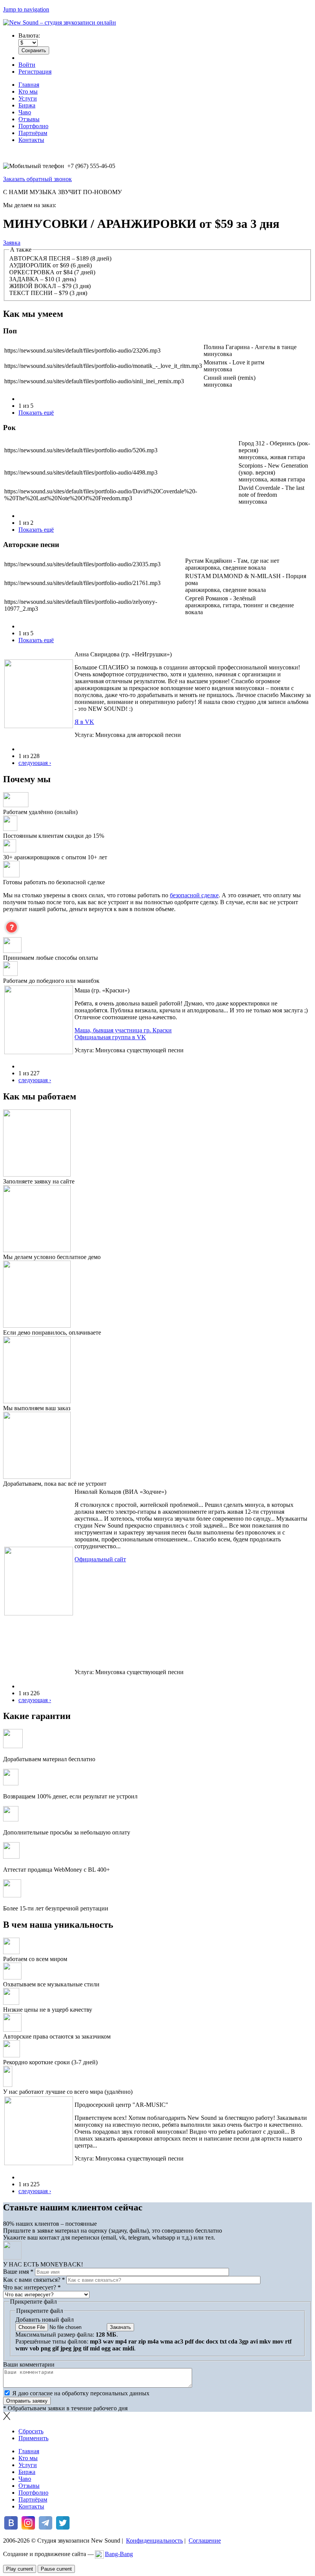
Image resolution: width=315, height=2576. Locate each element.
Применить (33, 2438)
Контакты (31, 140)
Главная (29, 85)
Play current (20, 2569)
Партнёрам (33, 133)
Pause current (56, 2569)
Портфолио (33, 126)
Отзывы (29, 119)
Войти (27, 65)
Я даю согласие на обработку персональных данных (81, 2393)
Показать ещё (36, 413)
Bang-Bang (119, 2554)
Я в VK (84, 722)
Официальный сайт (100, 1559)
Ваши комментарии (29, 2364)
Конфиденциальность (154, 2541)
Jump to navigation (26, 9)
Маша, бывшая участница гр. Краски (123, 1030)
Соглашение (205, 2541)
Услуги (28, 98)
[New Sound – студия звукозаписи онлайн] (60, 22)
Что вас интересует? (32, 2287)
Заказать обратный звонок (37, 179)
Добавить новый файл (45, 2320)
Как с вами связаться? (34, 2280)
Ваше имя (18, 2272)
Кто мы (28, 91)
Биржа (27, 105)
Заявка (12, 243)
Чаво (25, 112)
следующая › (35, 763)
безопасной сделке (194, 895)
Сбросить (31, 2431)
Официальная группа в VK (110, 1037)
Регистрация (35, 72)
